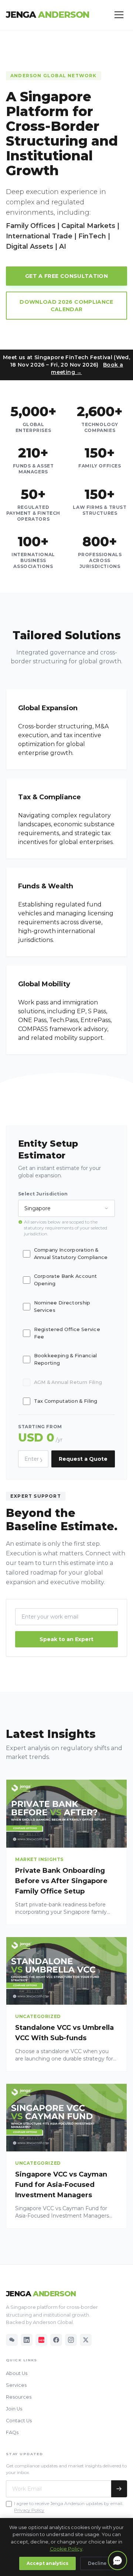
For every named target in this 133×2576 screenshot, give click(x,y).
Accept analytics (47, 2563)
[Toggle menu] (119, 15)
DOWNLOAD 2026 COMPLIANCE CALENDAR (66, 306)
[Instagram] (71, 2340)
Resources (19, 2397)
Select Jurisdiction (43, 1194)
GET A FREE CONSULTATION (66, 276)
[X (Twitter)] (86, 2340)
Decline (97, 2563)
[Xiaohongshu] (41, 2340)
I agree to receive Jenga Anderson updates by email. (69, 2503)
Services (16, 2385)
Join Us (14, 2409)
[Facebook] (56, 2340)
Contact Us (19, 2421)
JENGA (48, 15)
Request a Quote (83, 1459)
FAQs (12, 2432)
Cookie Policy (66, 2549)
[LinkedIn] (27, 2340)
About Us (17, 2373)
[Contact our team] (117, 2560)
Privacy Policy (29, 2510)
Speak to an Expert (66, 1639)
